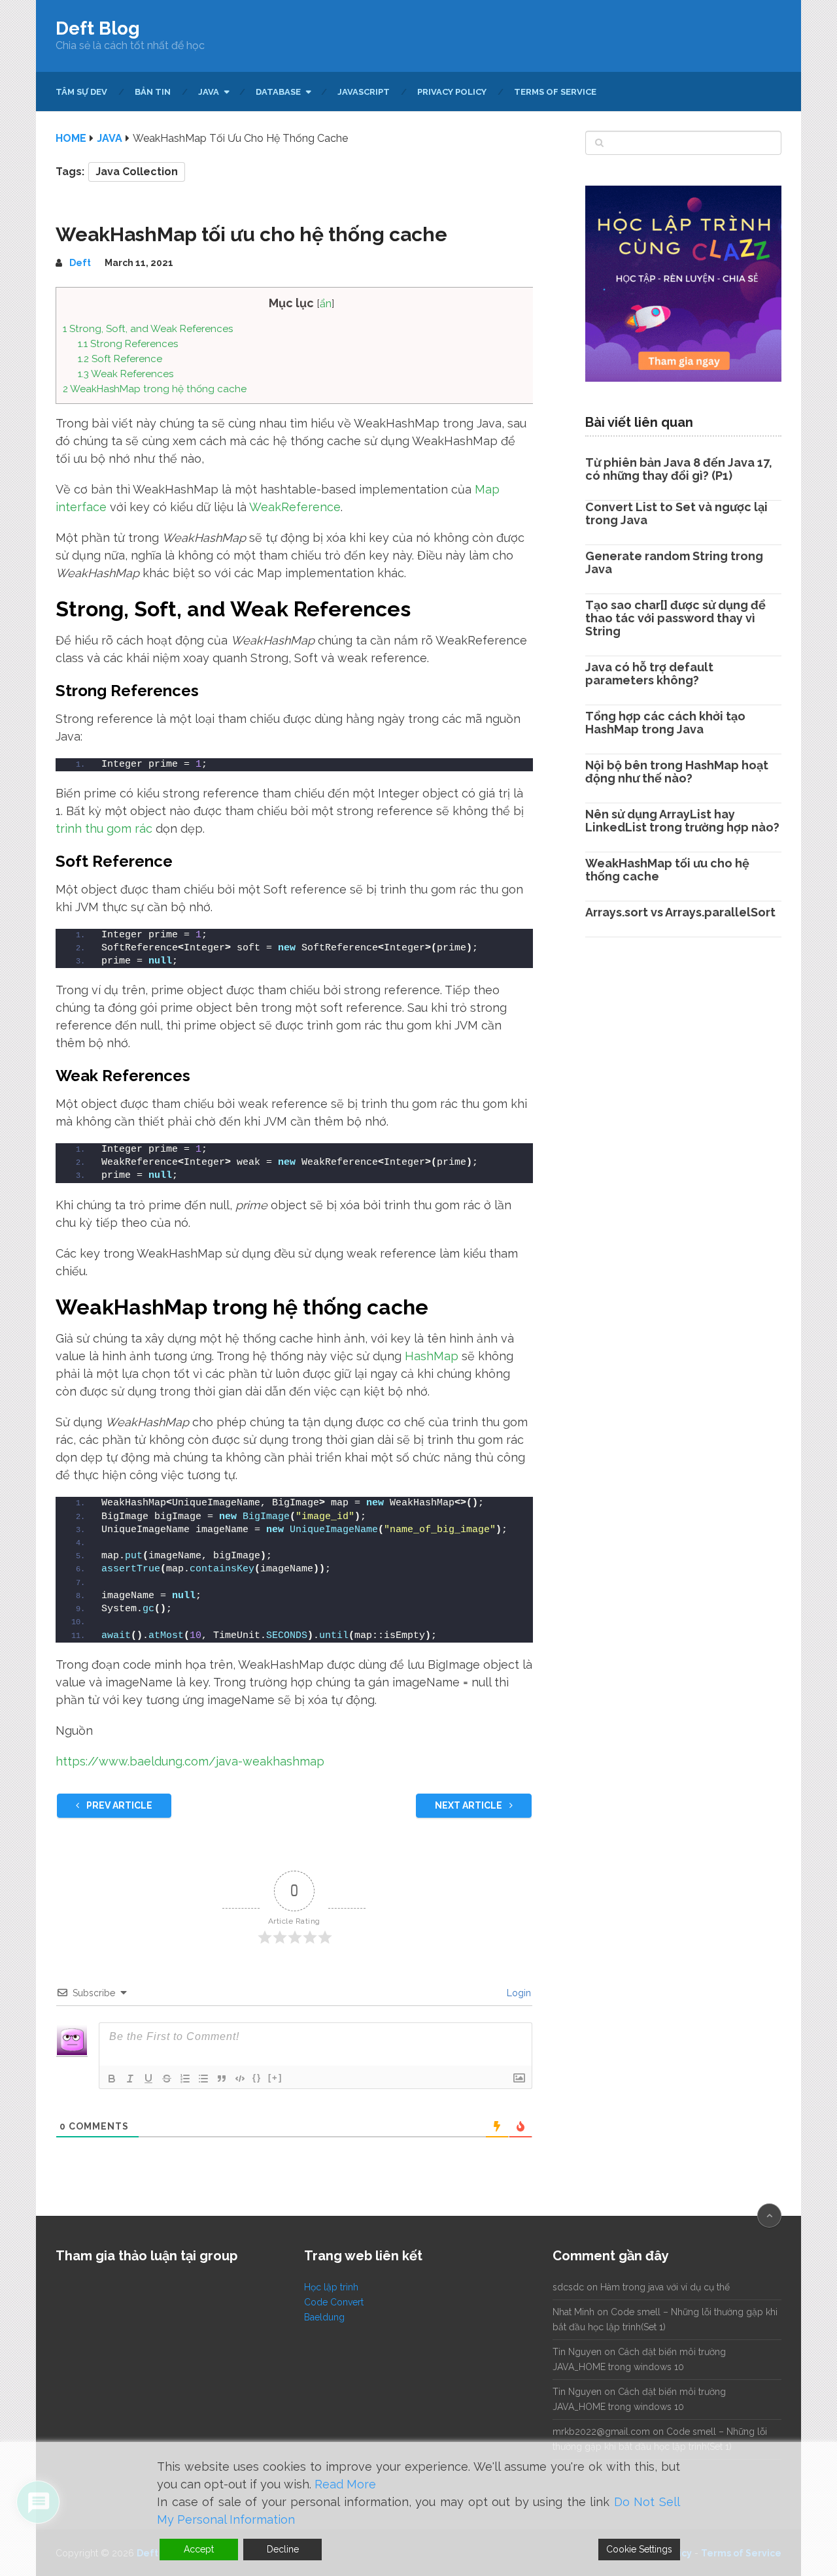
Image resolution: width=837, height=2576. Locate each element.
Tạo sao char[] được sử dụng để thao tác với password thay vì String (675, 618)
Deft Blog (98, 29)
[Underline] (148, 2079)
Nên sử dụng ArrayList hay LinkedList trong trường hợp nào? (682, 821)
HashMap (432, 1356)
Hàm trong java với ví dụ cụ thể (665, 2287)
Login (518, 1993)
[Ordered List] (185, 2079)
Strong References (128, 344)
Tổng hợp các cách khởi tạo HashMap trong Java (665, 723)
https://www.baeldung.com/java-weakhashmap (190, 1761)
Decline (283, 2549)
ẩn (326, 304)
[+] (275, 2078)
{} (257, 2078)
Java (209, 92)
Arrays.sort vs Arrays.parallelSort (680, 912)
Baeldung (324, 2317)
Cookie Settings (639, 2549)
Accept (199, 2549)
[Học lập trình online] (683, 385)
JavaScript (364, 92)
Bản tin (153, 92)
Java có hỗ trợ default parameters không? (649, 674)
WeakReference (295, 507)
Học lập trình (331, 2287)
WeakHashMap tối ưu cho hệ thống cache (667, 870)
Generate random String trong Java (674, 562)
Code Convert (334, 2302)
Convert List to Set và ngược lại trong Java (676, 513)
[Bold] (112, 2079)
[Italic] (130, 2079)
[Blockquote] (222, 2079)
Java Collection (137, 172)
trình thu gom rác (104, 828)
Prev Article (118, 1805)
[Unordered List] (203, 2079)
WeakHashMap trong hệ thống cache (155, 389)
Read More (345, 2484)
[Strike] (167, 2079)
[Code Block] (240, 2079)
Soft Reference (120, 359)
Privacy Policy (452, 92)
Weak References (126, 374)
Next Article (470, 1805)
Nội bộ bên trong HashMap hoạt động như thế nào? (677, 772)
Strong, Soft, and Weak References (148, 329)
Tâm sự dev (81, 92)
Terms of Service (555, 92)
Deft (80, 263)
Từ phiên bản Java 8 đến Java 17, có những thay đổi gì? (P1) (679, 469)
